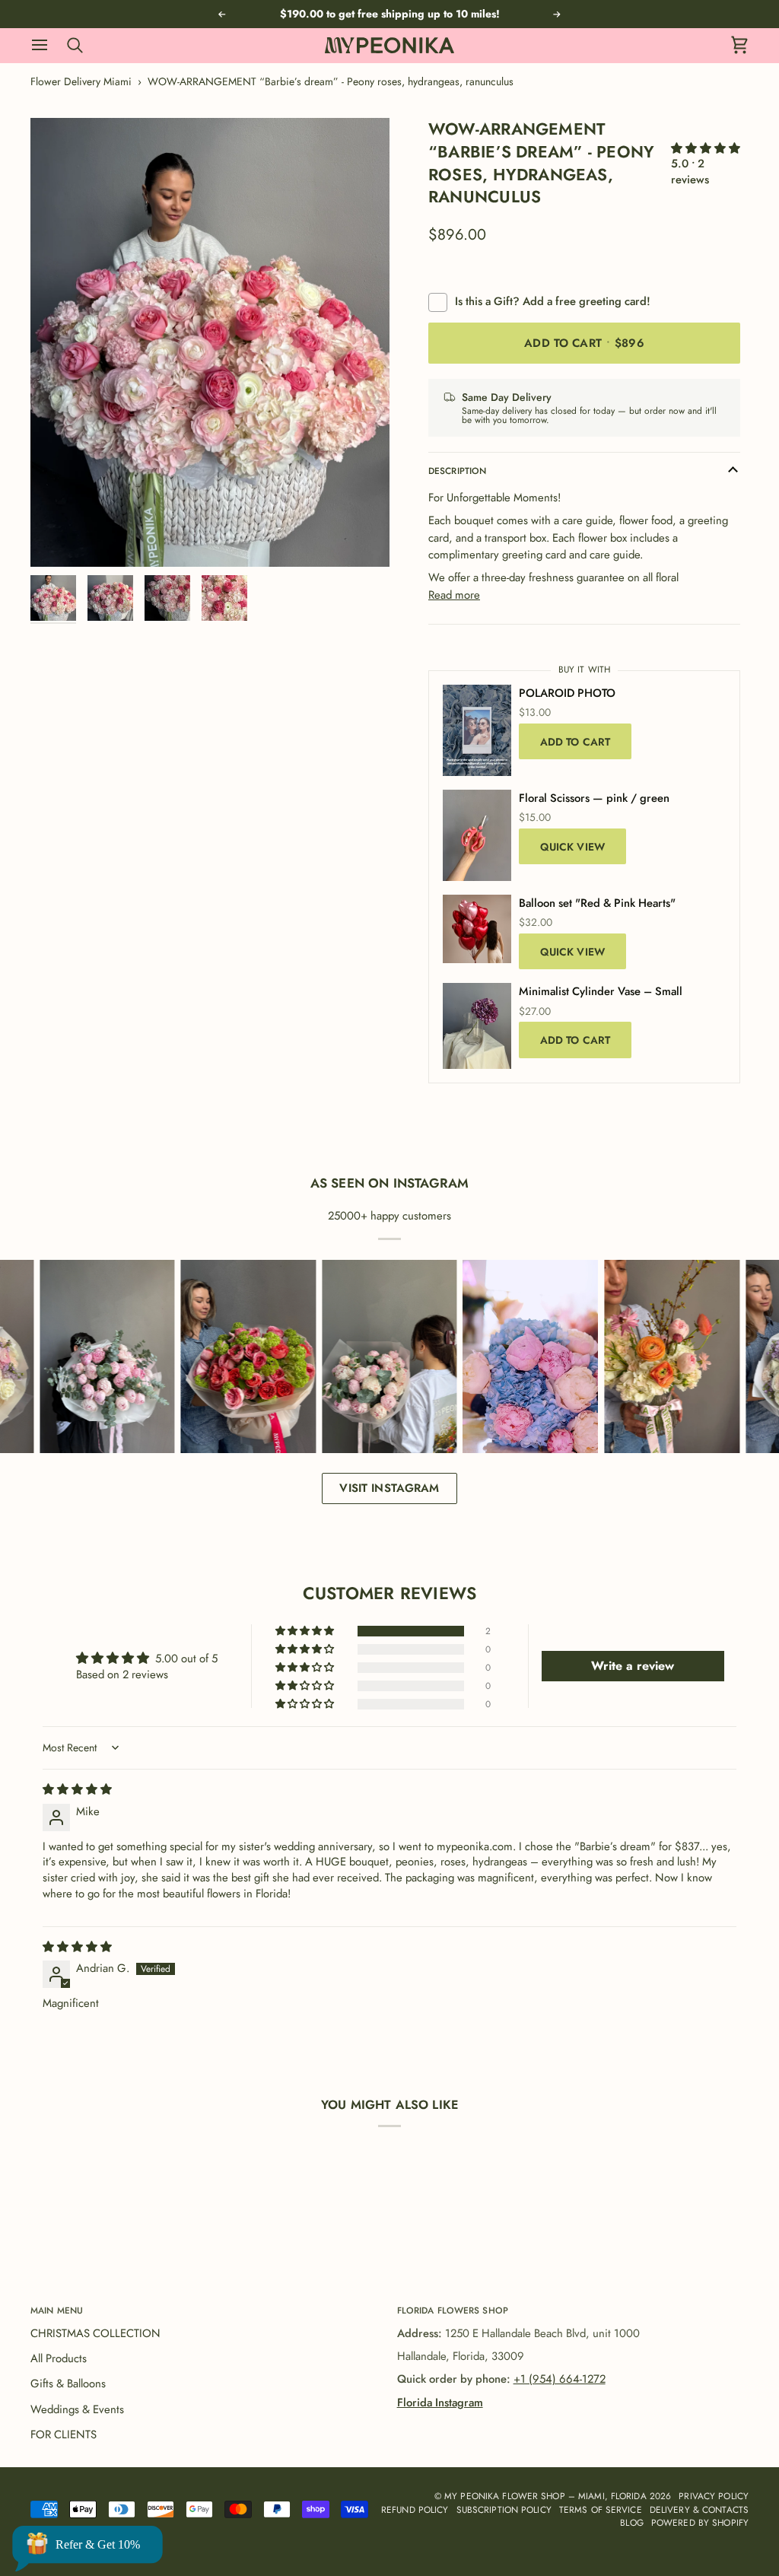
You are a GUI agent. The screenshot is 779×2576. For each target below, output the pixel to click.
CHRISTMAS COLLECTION (95, 2333)
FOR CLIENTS (64, 2434)
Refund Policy (415, 2509)
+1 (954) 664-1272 (560, 2379)
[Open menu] (47, 45)
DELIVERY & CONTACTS (699, 2509)
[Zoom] (210, 342)
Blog (631, 2522)
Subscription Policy (504, 2509)
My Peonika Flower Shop (505, 2496)
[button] (706, 148)
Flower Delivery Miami (81, 81)
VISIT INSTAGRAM (389, 1488)
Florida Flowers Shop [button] (453, 2310)
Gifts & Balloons (68, 2384)
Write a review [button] (633, 1666)
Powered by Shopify (700, 2522)
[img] (77, 1789)
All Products (59, 2358)
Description (457, 471)
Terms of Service (601, 2509)
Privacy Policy (714, 2496)
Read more (454, 595)
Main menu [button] (57, 2310)
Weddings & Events (77, 2409)
